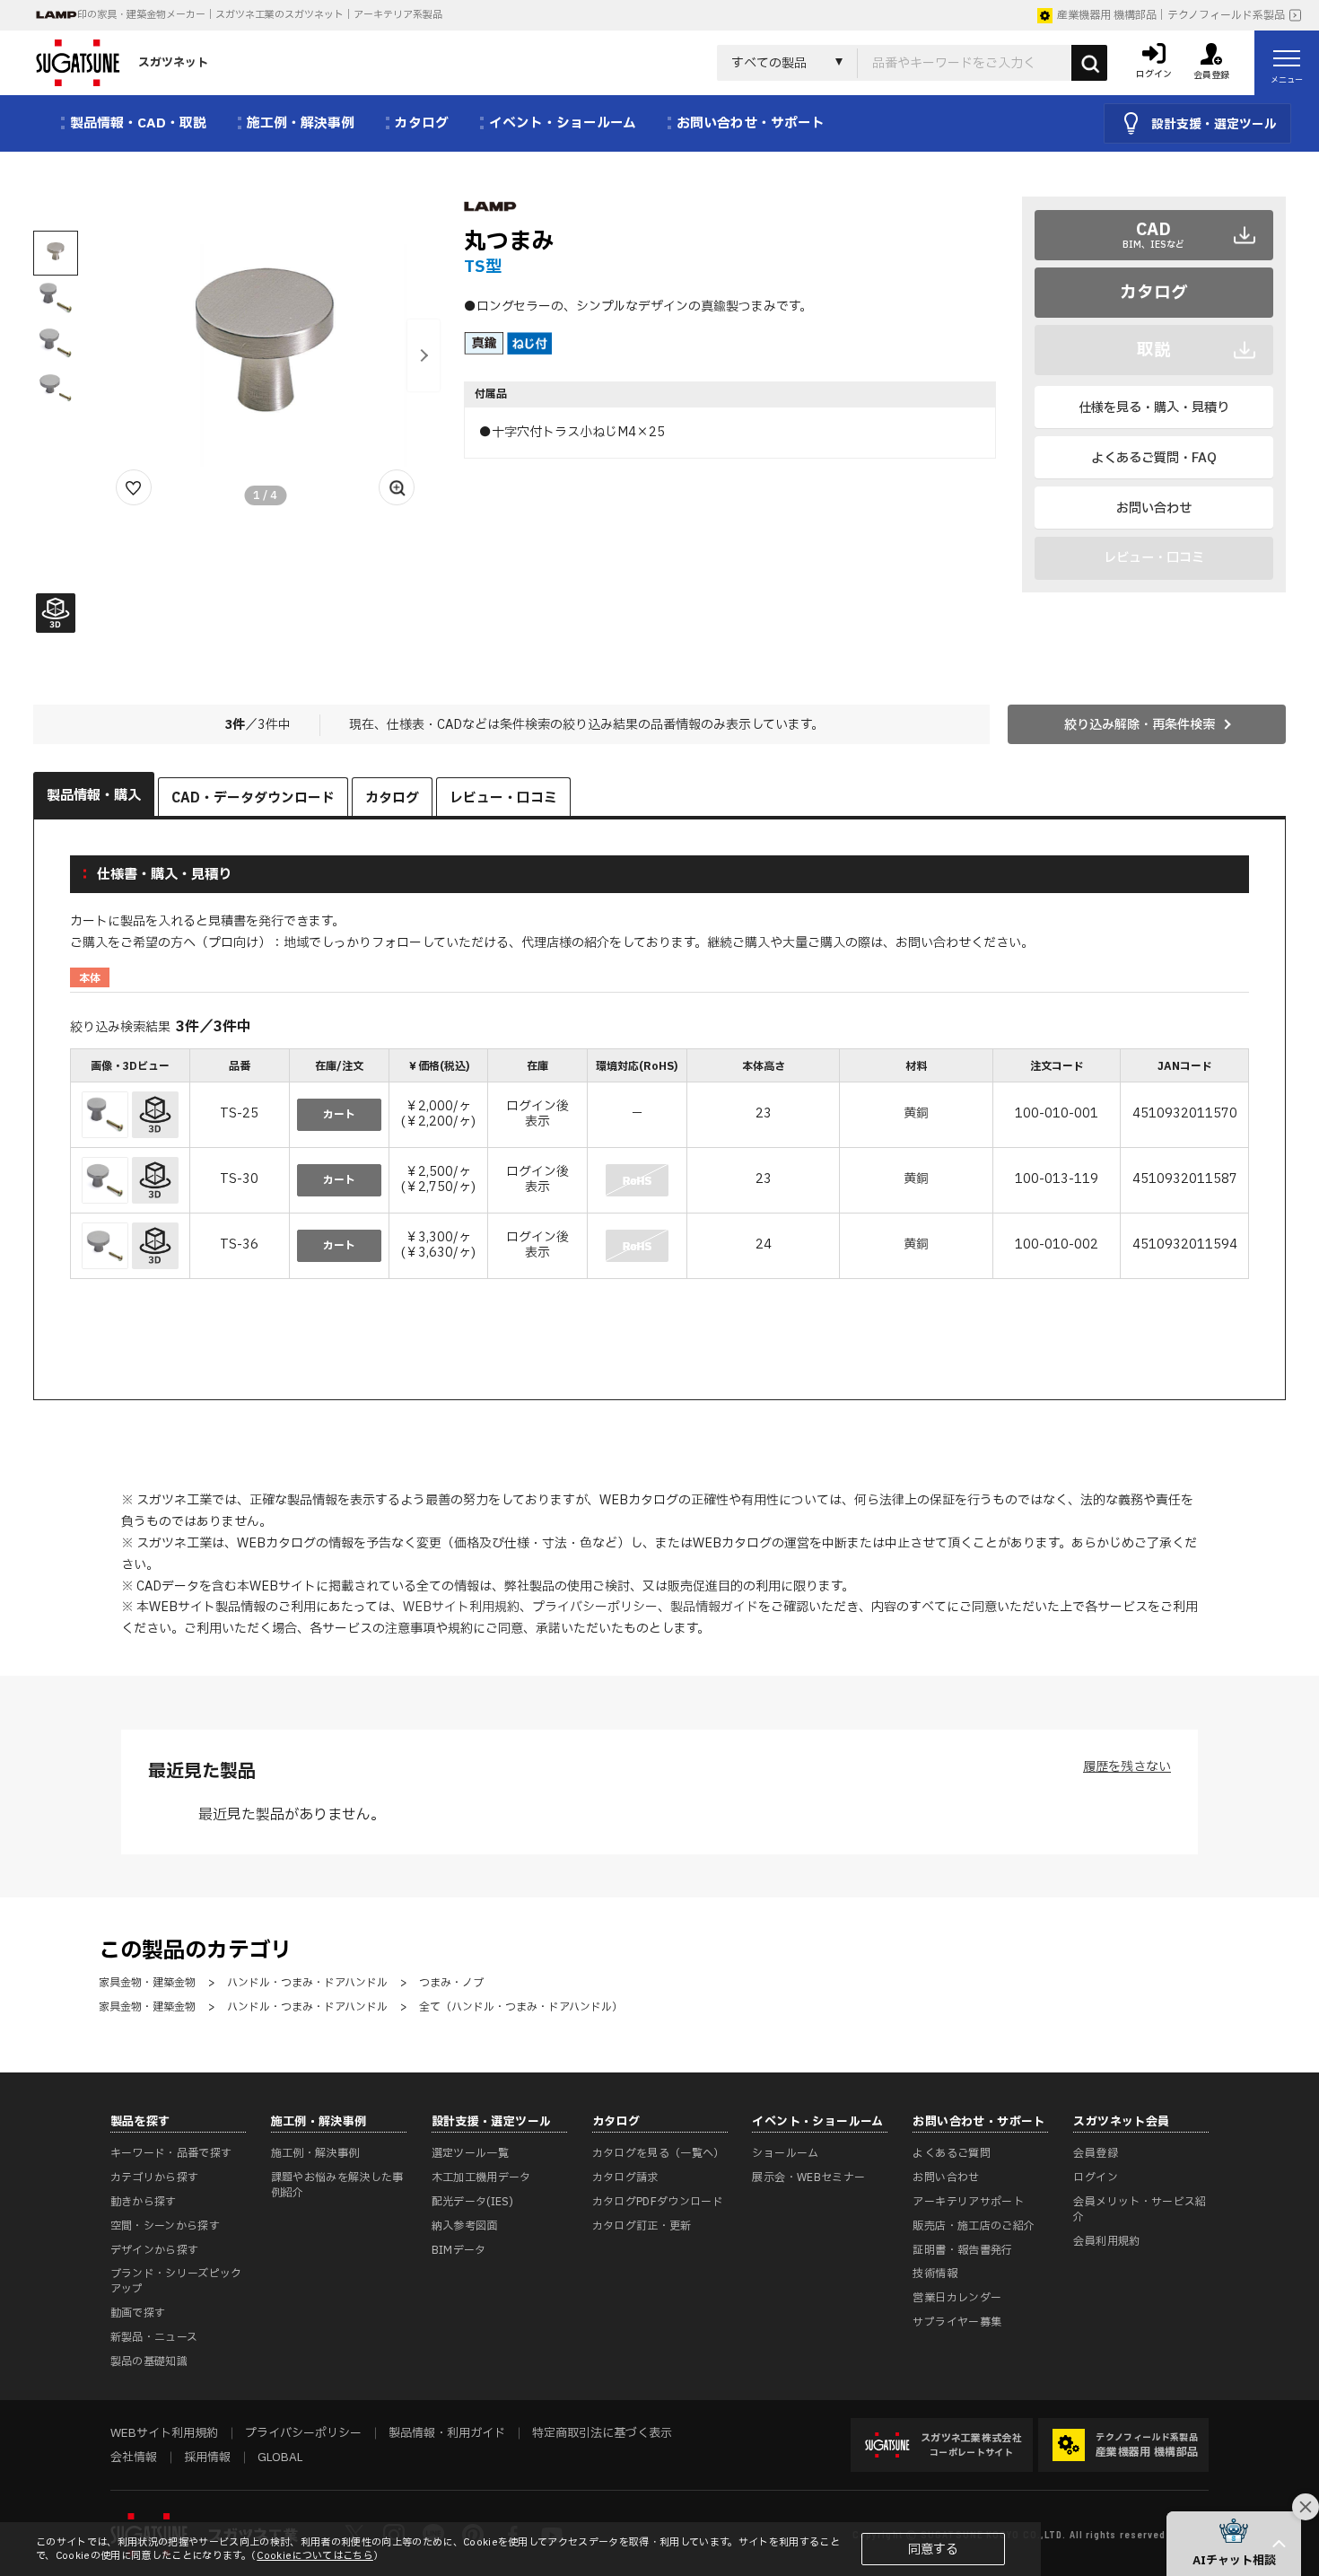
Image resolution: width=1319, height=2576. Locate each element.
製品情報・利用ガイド (447, 2433)
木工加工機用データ (481, 2177)
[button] (424, 355)
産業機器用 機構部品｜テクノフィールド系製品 (1171, 15)
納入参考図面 (465, 2226)
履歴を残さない (1127, 1767)
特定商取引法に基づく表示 (602, 2433)
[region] (660, 1165)
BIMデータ (459, 2250)
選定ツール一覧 (471, 2153)
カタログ (1154, 293)
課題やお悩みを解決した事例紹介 (337, 2185)
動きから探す (144, 2202)
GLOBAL (280, 2458)
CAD (1153, 234)
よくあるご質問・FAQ (1154, 458)
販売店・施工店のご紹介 (974, 2226)
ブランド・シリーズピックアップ (176, 2281)
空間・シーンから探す (166, 2226)
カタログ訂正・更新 (642, 2226)
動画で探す (138, 2313)
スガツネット (173, 63)
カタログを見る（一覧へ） (659, 2153)
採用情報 (207, 2458)
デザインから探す (155, 2250)
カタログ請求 (625, 2177)
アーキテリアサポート (968, 2202)
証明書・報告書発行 (962, 2250)
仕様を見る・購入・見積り (1154, 408)
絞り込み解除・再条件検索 (1140, 725)
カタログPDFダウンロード (658, 2202)
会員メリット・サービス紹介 (1140, 2209)
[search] (1089, 63)
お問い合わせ (1154, 508)
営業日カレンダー (957, 2298)
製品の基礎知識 (149, 2361)
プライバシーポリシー (595, 1607)
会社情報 (134, 2458)
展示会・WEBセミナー (808, 2177)
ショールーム (785, 2153)
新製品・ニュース (154, 2337)
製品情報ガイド (714, 1607)
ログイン (1095, 2177)
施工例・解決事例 (315, 2153)
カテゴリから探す (155, 2177)
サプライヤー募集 (957, 2322)
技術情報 (935, 2274)
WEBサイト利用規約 (461, 1607)
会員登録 (1095, 2153)
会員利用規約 (1106, 2241)
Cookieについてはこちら (315, 2556)
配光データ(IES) (473, 2202)
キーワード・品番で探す (171, 2153)
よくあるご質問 (952, 2153)
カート (339, 1115)
